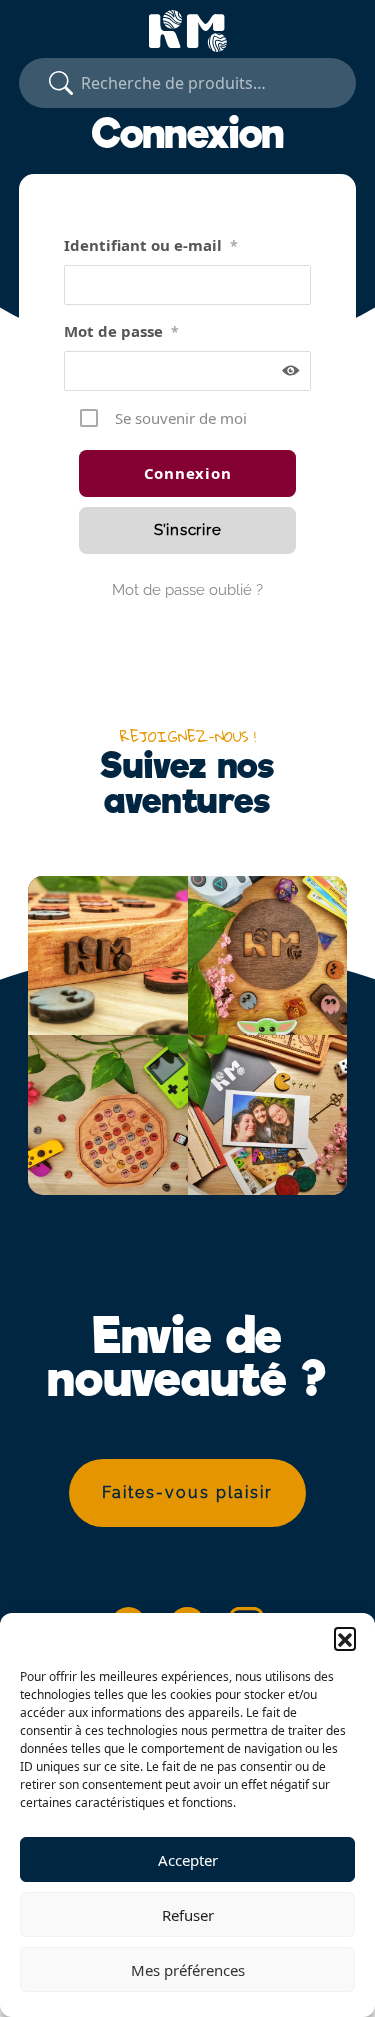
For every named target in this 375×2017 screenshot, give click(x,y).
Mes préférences (188, 1970)
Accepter (188, 1860)
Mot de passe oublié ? (187, 590)
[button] (345, 1638)
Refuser (188, 1915)
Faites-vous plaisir (187, 1492)
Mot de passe (121, 331)
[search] (61, 83)
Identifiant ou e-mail (151, 245)
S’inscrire (188, 530)
